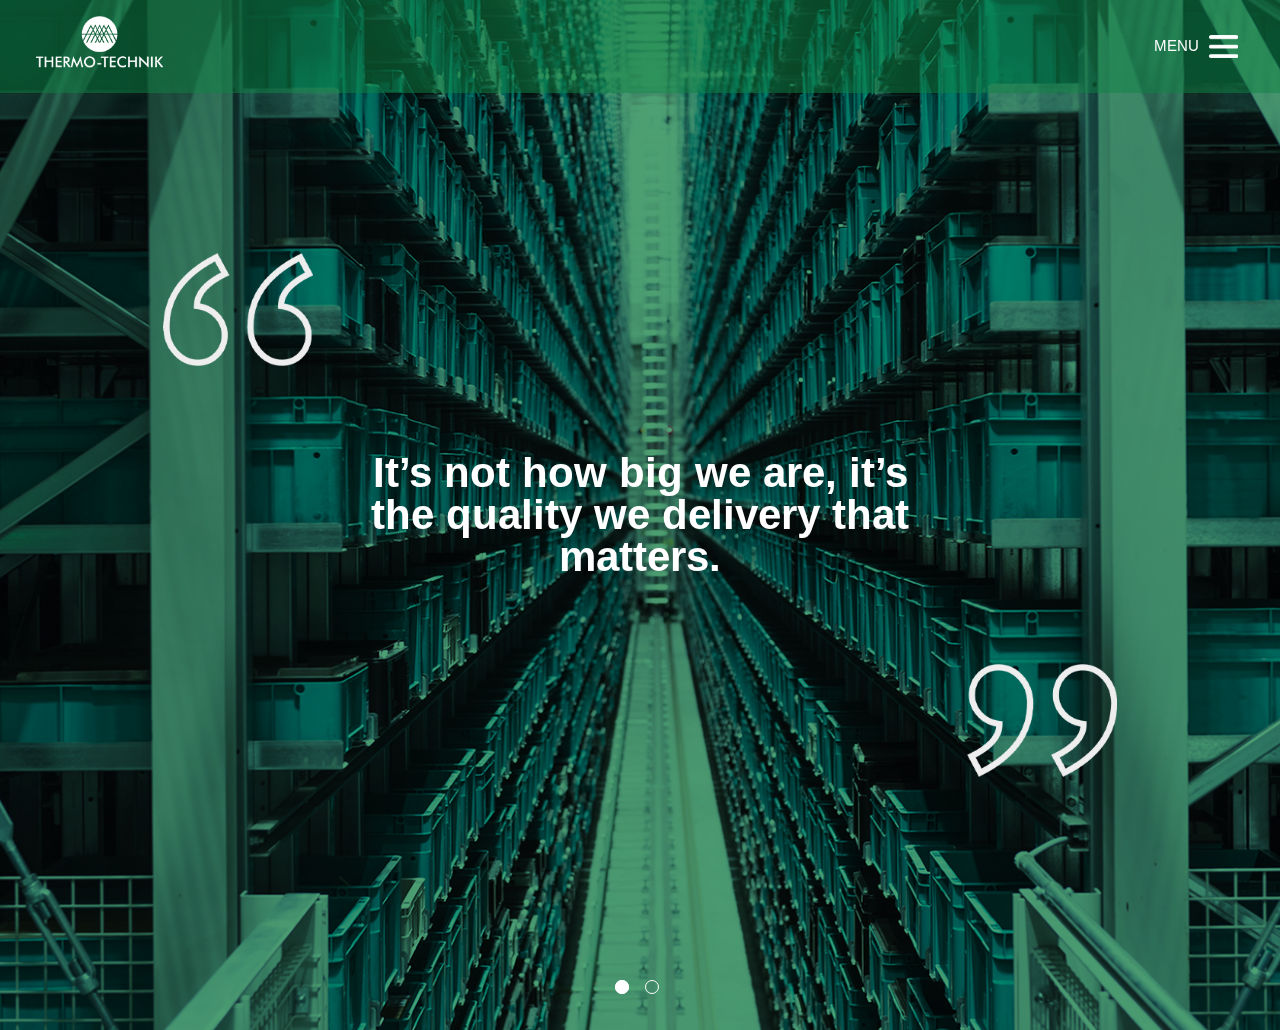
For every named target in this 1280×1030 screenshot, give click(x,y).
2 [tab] (652, 987)
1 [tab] (622, 987)
